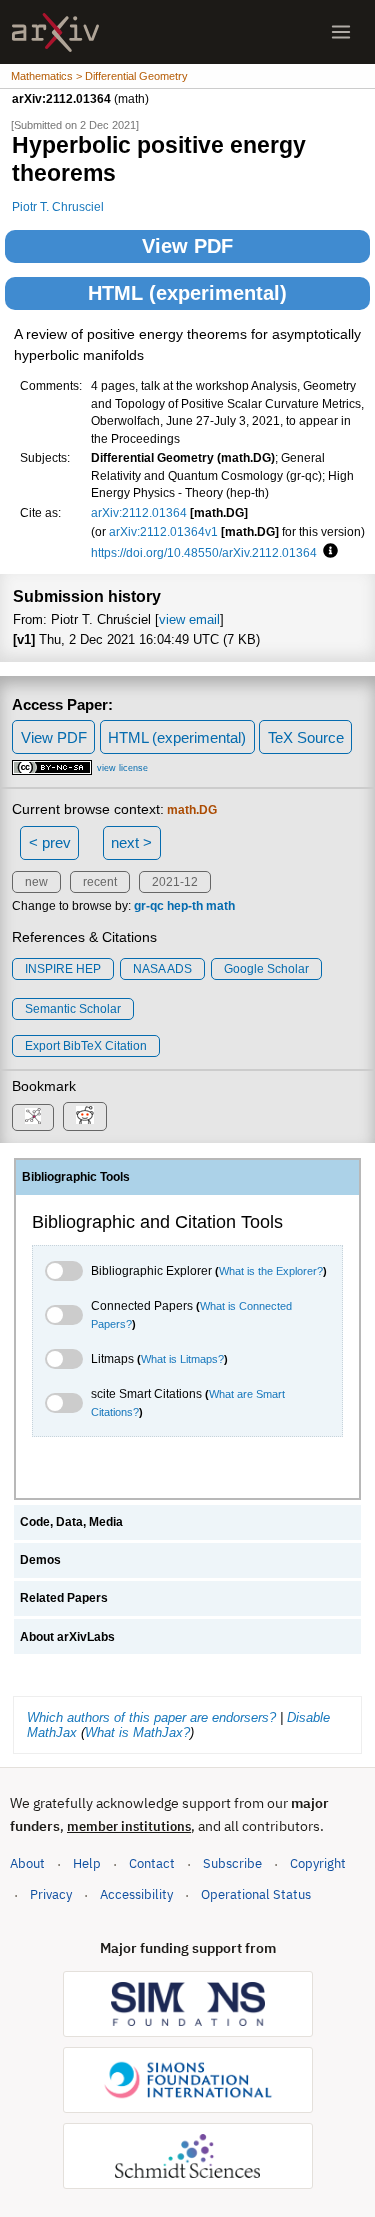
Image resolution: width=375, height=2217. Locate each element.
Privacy (51, 1894)
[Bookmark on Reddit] (85, 1116)
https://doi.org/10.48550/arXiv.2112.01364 (204, 552)
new (36, 882)
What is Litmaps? (182, 1359)
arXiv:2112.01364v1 (163, 531)
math (220, 906)
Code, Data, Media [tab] (71, 1522)
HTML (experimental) (187, 293)
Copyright (318, 1863)
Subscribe (232, 1863)
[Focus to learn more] (327, 552)
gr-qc (149, 906)
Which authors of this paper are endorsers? (151, 1717)
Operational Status (256, 1894)
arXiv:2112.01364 (139, 512)
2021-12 (175, 882)
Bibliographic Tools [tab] (76, 1177)
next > (131, 842)
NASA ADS (162, 969)
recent (100, 882)
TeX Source (306, 737)
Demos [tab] (40, 1560)
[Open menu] (341, 32)
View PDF (187, 246)
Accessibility (136, 1894)
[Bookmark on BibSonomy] (33, 1117)
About (27, 1863)
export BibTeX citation (86, 1046)
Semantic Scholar (73, 1009)
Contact (152, 1863)
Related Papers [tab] (64, 1598)
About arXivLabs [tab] (67, 1637)
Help (87, 1863)
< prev (50, 842)
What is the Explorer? (271, 1271)
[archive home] (55, 32)
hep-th (185, 906)
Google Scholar (266, 969)
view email (189, 619)
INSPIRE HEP (63, 969)
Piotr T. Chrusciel (58, 206)
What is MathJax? (137, 1732)
